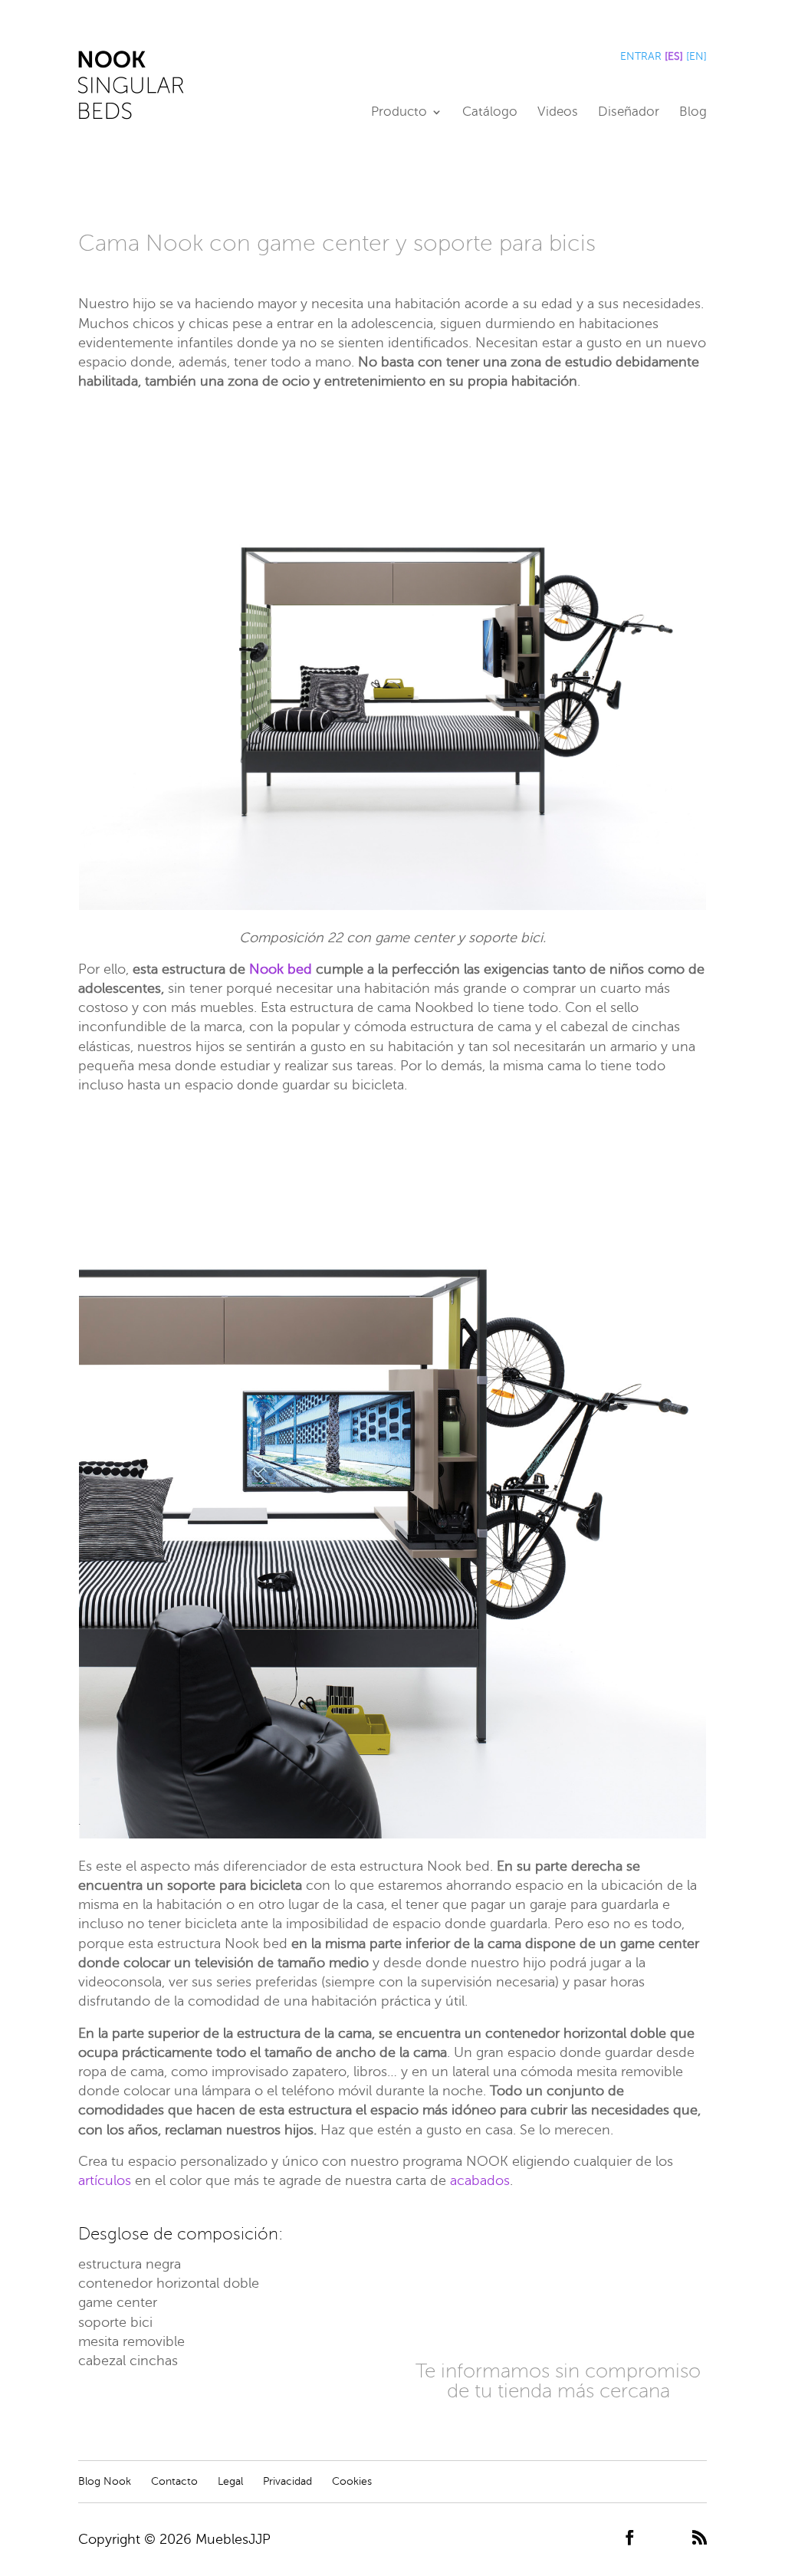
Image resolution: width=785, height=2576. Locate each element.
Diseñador (629, 113)
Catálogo (490, 113)
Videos (558, 113)
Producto (399, 113)
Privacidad (287, 2481)
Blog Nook (105, 2481)
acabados (480, 2180)
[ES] (674, 56)
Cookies (352, 2481)
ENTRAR (641, 56)
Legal (230, 2481)
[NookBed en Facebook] (630, 2539)
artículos (105, 2180)
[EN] (696, 56)
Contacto (174, 2481)
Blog (693, 113)
